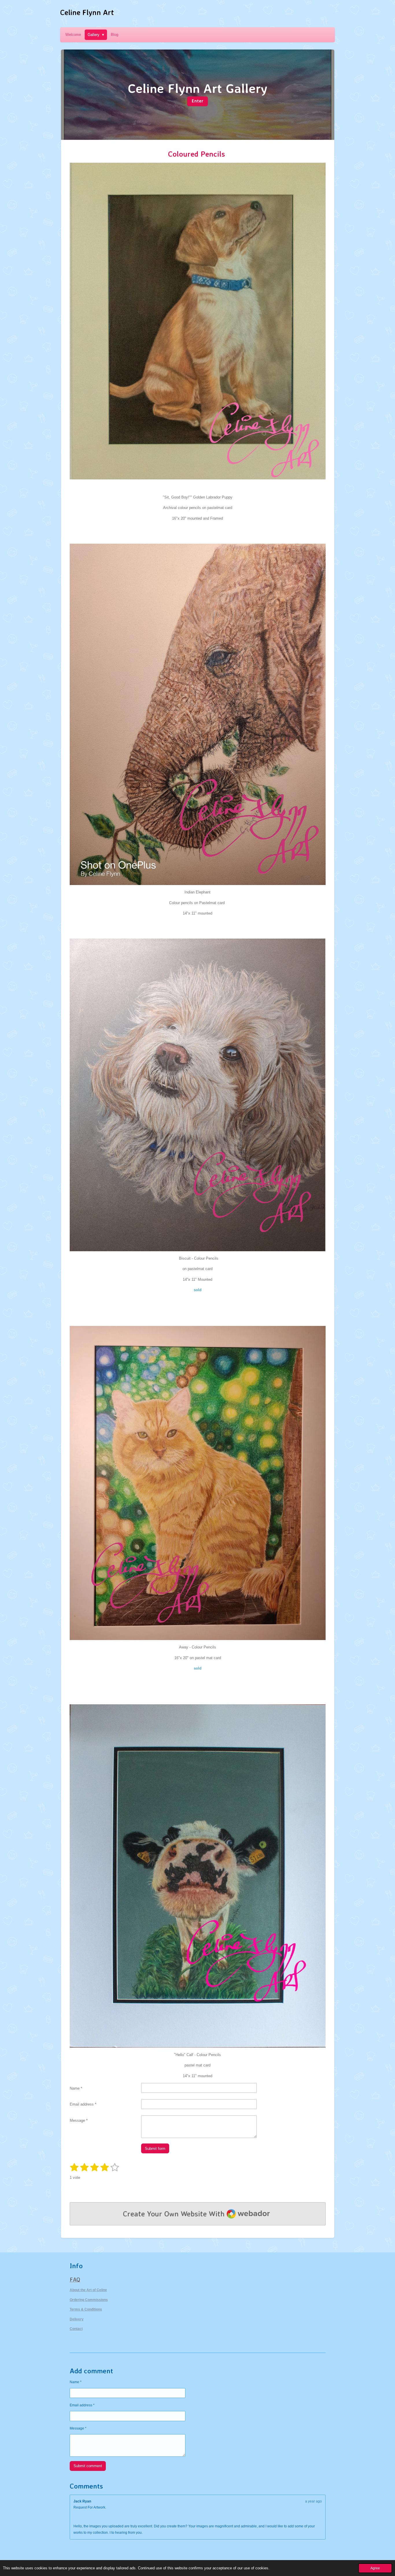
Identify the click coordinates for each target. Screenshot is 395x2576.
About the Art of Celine (88, 2290)
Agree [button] (375, 2568)
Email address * (83, 2104)
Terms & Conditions (86, 2309)
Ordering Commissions (89, 2300)
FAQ (75, 2280)
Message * (79, 2120)
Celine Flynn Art (87, 12)
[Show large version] (198, 1095)
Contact (76, 2329)
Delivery (77, 2319)
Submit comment (88, 2466)
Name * (76, 2088)
